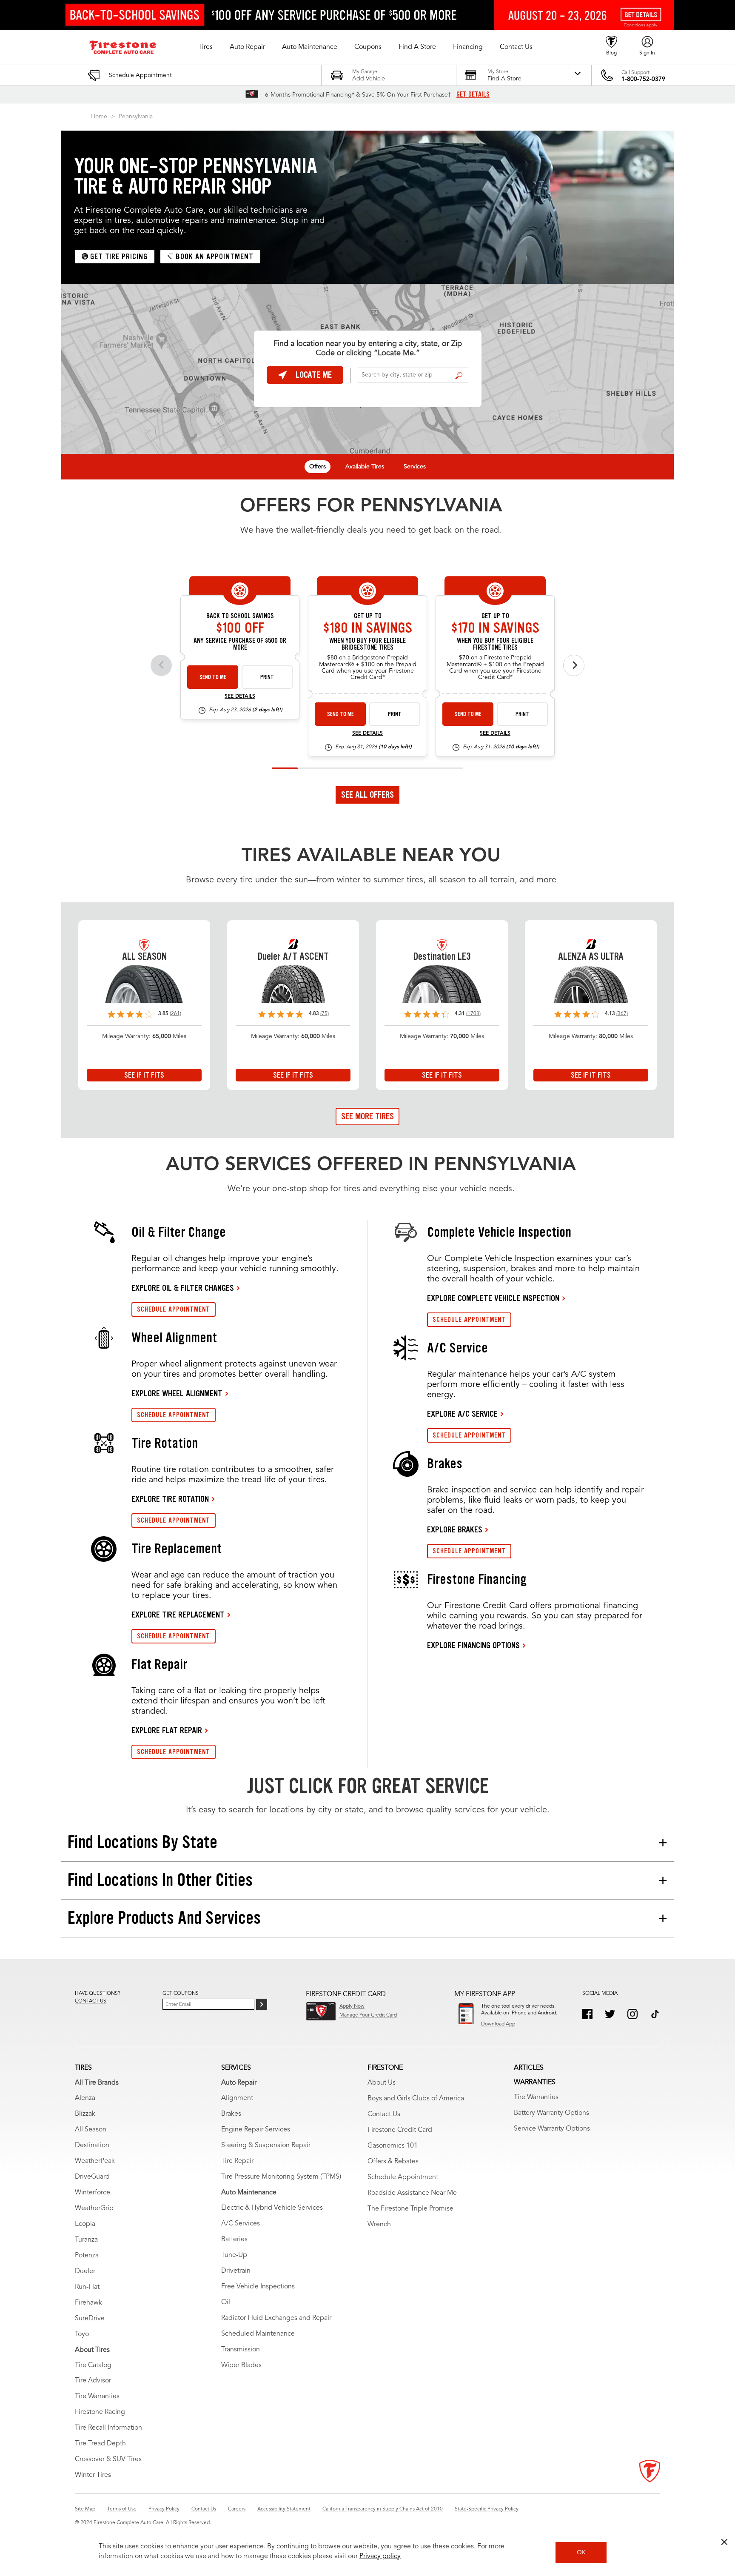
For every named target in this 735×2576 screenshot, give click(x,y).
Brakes (231, 2114)
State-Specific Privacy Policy (487, 2509)
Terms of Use (122, 2509)
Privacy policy (380, 2556)
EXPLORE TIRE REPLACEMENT (178, 1615)
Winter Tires (93, 2475)
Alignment (237, 2098)
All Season (91, 2130)
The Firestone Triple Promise (410, 2209)
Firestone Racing (100, 2412)
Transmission (241, 2350)
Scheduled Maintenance (258, 2334)
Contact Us (384, 2114)
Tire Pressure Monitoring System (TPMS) (281, 2177)
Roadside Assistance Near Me (412, 2193)
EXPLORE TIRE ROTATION (170, 1499)
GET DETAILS (473, 94)
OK (581, 2553)
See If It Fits (144, 1075)
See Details (240, 696)
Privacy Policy (164, 2509)
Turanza (86, 2240)
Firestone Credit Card (400, 2130)
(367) (622, 1014)
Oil (226, 2302)
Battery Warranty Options (551, 2113)
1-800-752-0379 (643, 79)
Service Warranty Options (552, 2129)
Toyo (82, 2334)
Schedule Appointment (403, 2177)
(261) (175, 1014)
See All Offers (367, 795)
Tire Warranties (97, 2396)
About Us (382, 2083)
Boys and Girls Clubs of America (416, 2099)
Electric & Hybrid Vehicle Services (272, 2208)
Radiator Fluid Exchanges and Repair (276, 2318)
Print (267, 677)
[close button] (724, 2542)
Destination (92, 2145)
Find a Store (459, 376)
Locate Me (314, 375)
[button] (205, 47)
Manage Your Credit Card (368, 2015)
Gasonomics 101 (393, 2146)
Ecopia (85, 2224)
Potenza (87, 2256)
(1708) (473, 1014)
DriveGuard (92, 2177)
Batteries (234, 2239)
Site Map (85, 2509)
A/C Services (241, 2224)
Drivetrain (236, 2271)
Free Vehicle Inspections (258, 2287)
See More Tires (367, 1116)
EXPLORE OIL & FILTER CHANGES (183, 1288)
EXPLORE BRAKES (455, 1529)
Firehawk (88, 2303)
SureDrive (90, 2319)
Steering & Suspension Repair (266, 2145)
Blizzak (85, 2114)
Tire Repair (237, 2161)
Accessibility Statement (284, 2509)
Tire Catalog (93, 2365)
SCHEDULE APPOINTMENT (174, 1309)
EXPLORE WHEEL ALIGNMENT (177, 1393)
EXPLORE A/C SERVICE (462, 1414)
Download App (498, 2024)
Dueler (85, 2271)
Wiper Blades (241, 2365)
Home (99, 117)
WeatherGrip (94, 2208)
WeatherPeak (95, 2161)
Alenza (85, 2098)
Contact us (91, 2001)
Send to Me (213, 677)
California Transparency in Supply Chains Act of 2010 (383, 2509)
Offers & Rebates (393, 2162)
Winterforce (93, 2193)
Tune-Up (234, 2255)
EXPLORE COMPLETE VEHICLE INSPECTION (493, 1298)
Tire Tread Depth (100, 2444)
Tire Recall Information (108, 2428)
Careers (237, 2509)
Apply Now (352, 2006)
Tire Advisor (93, 2381)
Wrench (379, 2225)
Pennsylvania (136, 117)
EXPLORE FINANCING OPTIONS (473, 1645)
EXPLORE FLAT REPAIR (167, 1730)
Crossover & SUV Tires (108, 2459)
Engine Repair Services (256, 2130)
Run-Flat (87, 2287)
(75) (325, 1014)
